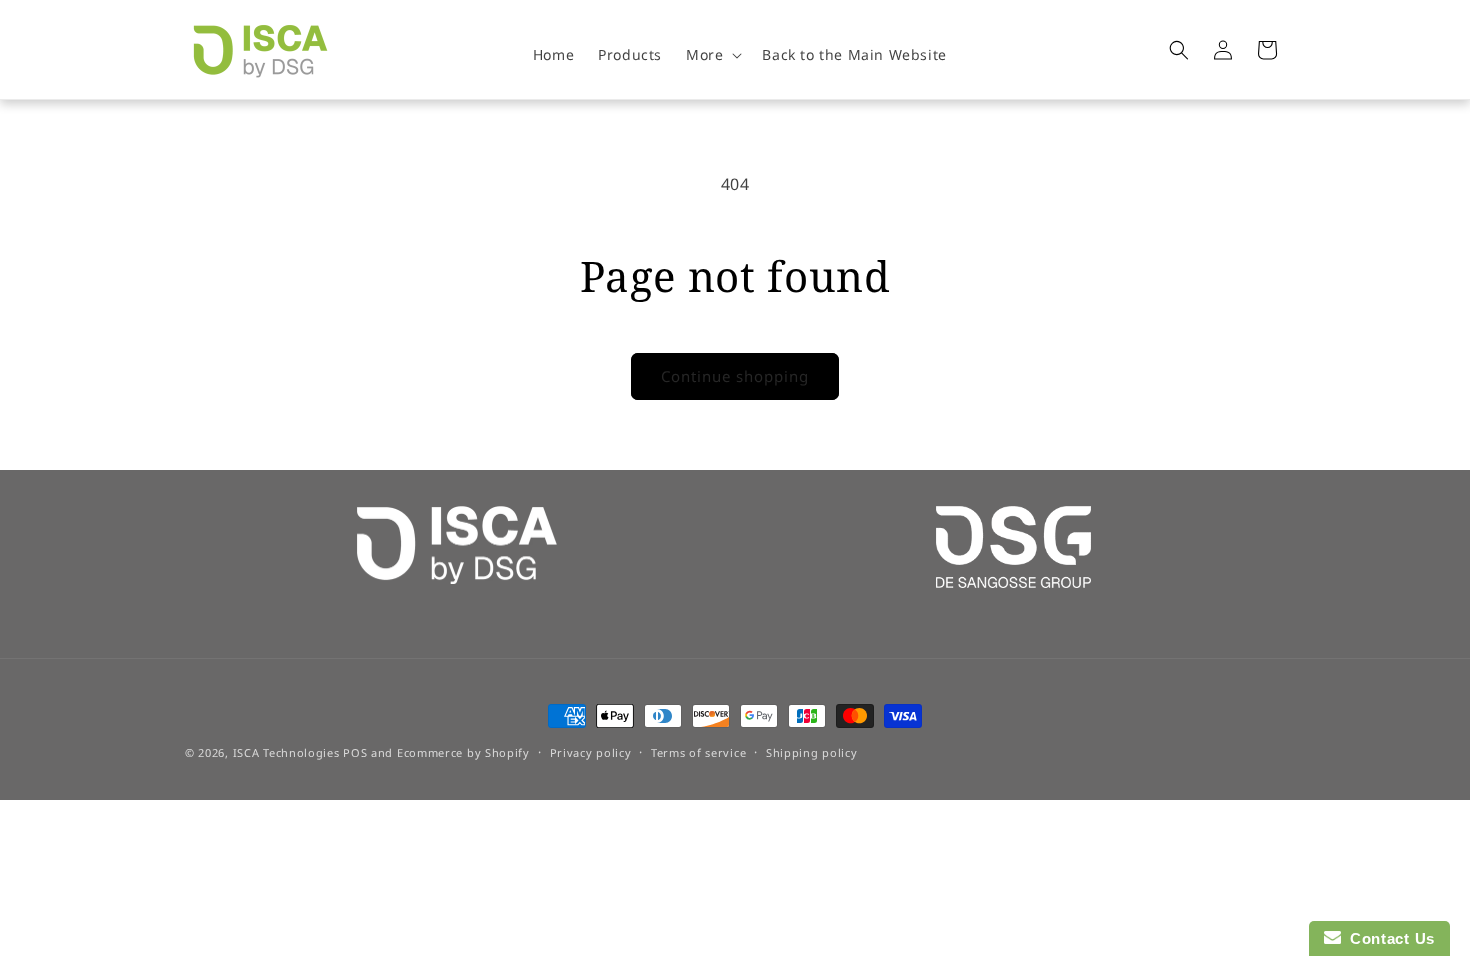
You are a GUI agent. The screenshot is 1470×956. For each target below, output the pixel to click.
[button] (712, 55)
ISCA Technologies (286, 752)
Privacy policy (591, 752)
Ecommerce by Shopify (463, 752)
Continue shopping (735, 376)
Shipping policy (812, 752)
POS (355, 752)
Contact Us (1388, 938)
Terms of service (698, 752)
